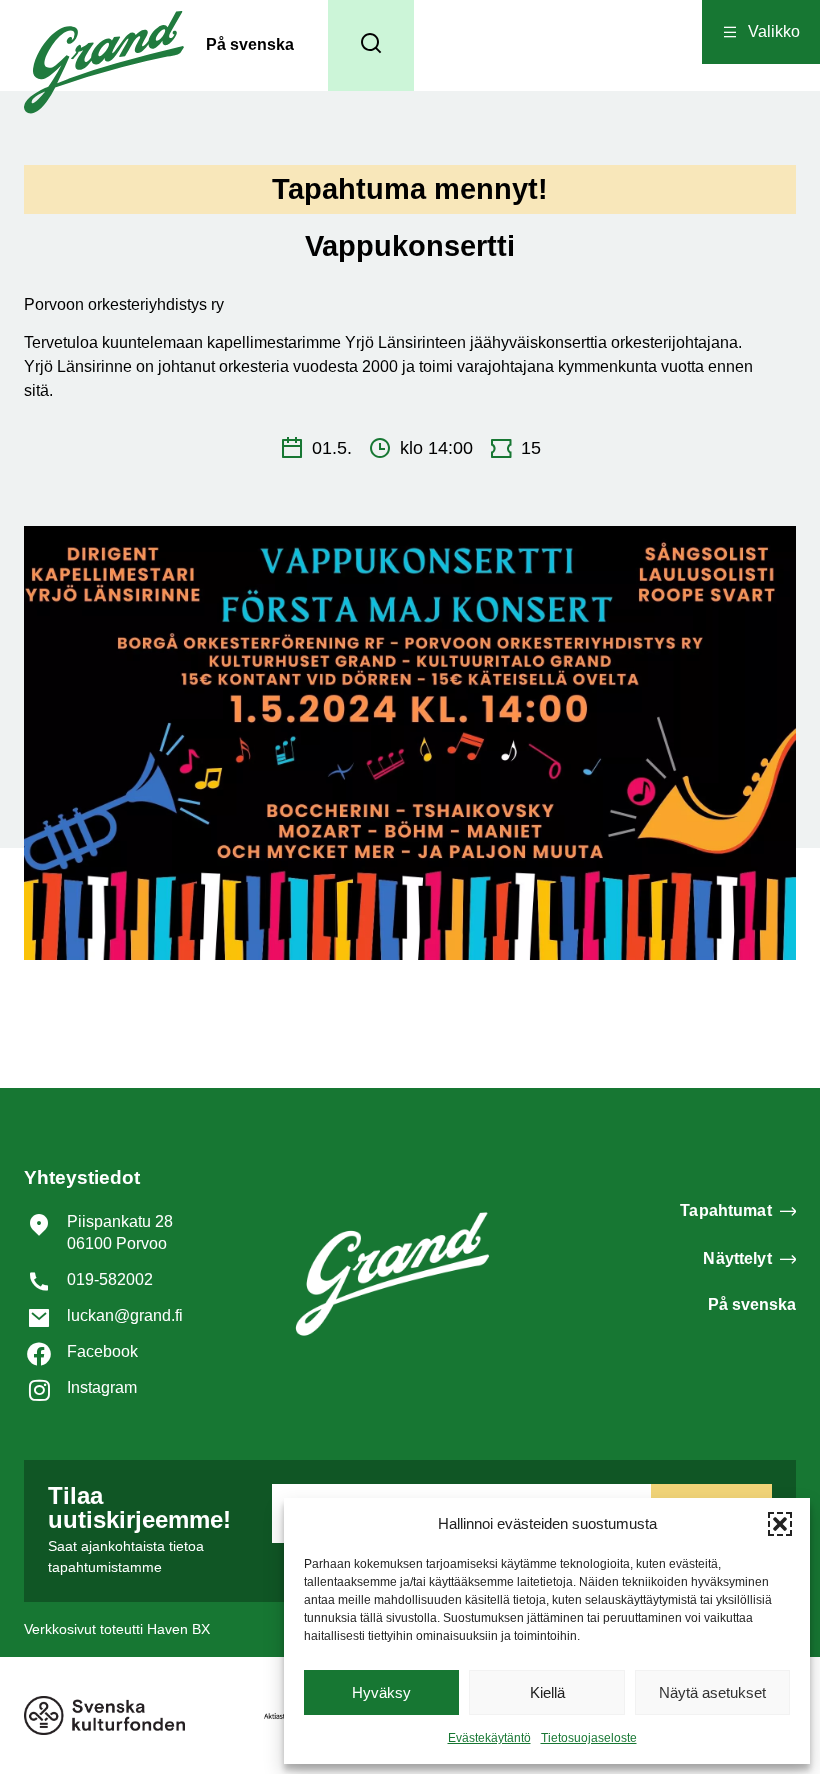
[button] (780, 1524)
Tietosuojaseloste (589, 1738)
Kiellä (547, 1692)
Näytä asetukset (712, 1692)
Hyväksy (381, 1692)
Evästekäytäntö (489, 1738)
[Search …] (371, 45)
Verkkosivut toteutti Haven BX (117, 1629)
